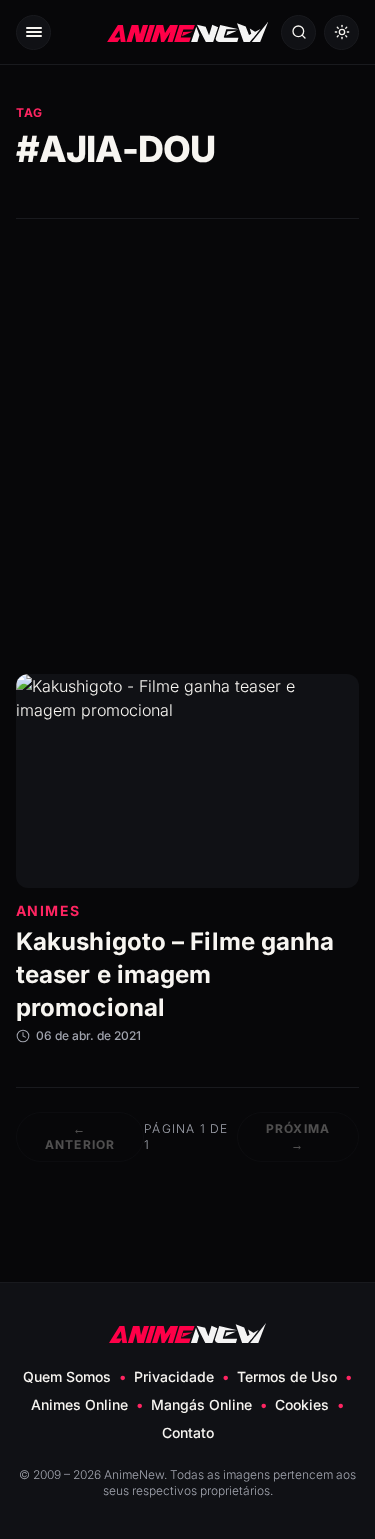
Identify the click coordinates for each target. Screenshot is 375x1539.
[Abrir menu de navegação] (33, 32)
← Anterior (80, 1136)
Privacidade (174, 1376)
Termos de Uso (287, 1376)
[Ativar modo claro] (341, 32)
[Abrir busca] (298, 32)
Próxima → (298, 1136)
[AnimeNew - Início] (188, 32)
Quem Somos (67, 1376)
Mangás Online (201, 1404)
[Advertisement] (187, 446)
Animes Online (79, 1404)
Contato (188, 1432)
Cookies (302, 1404)
